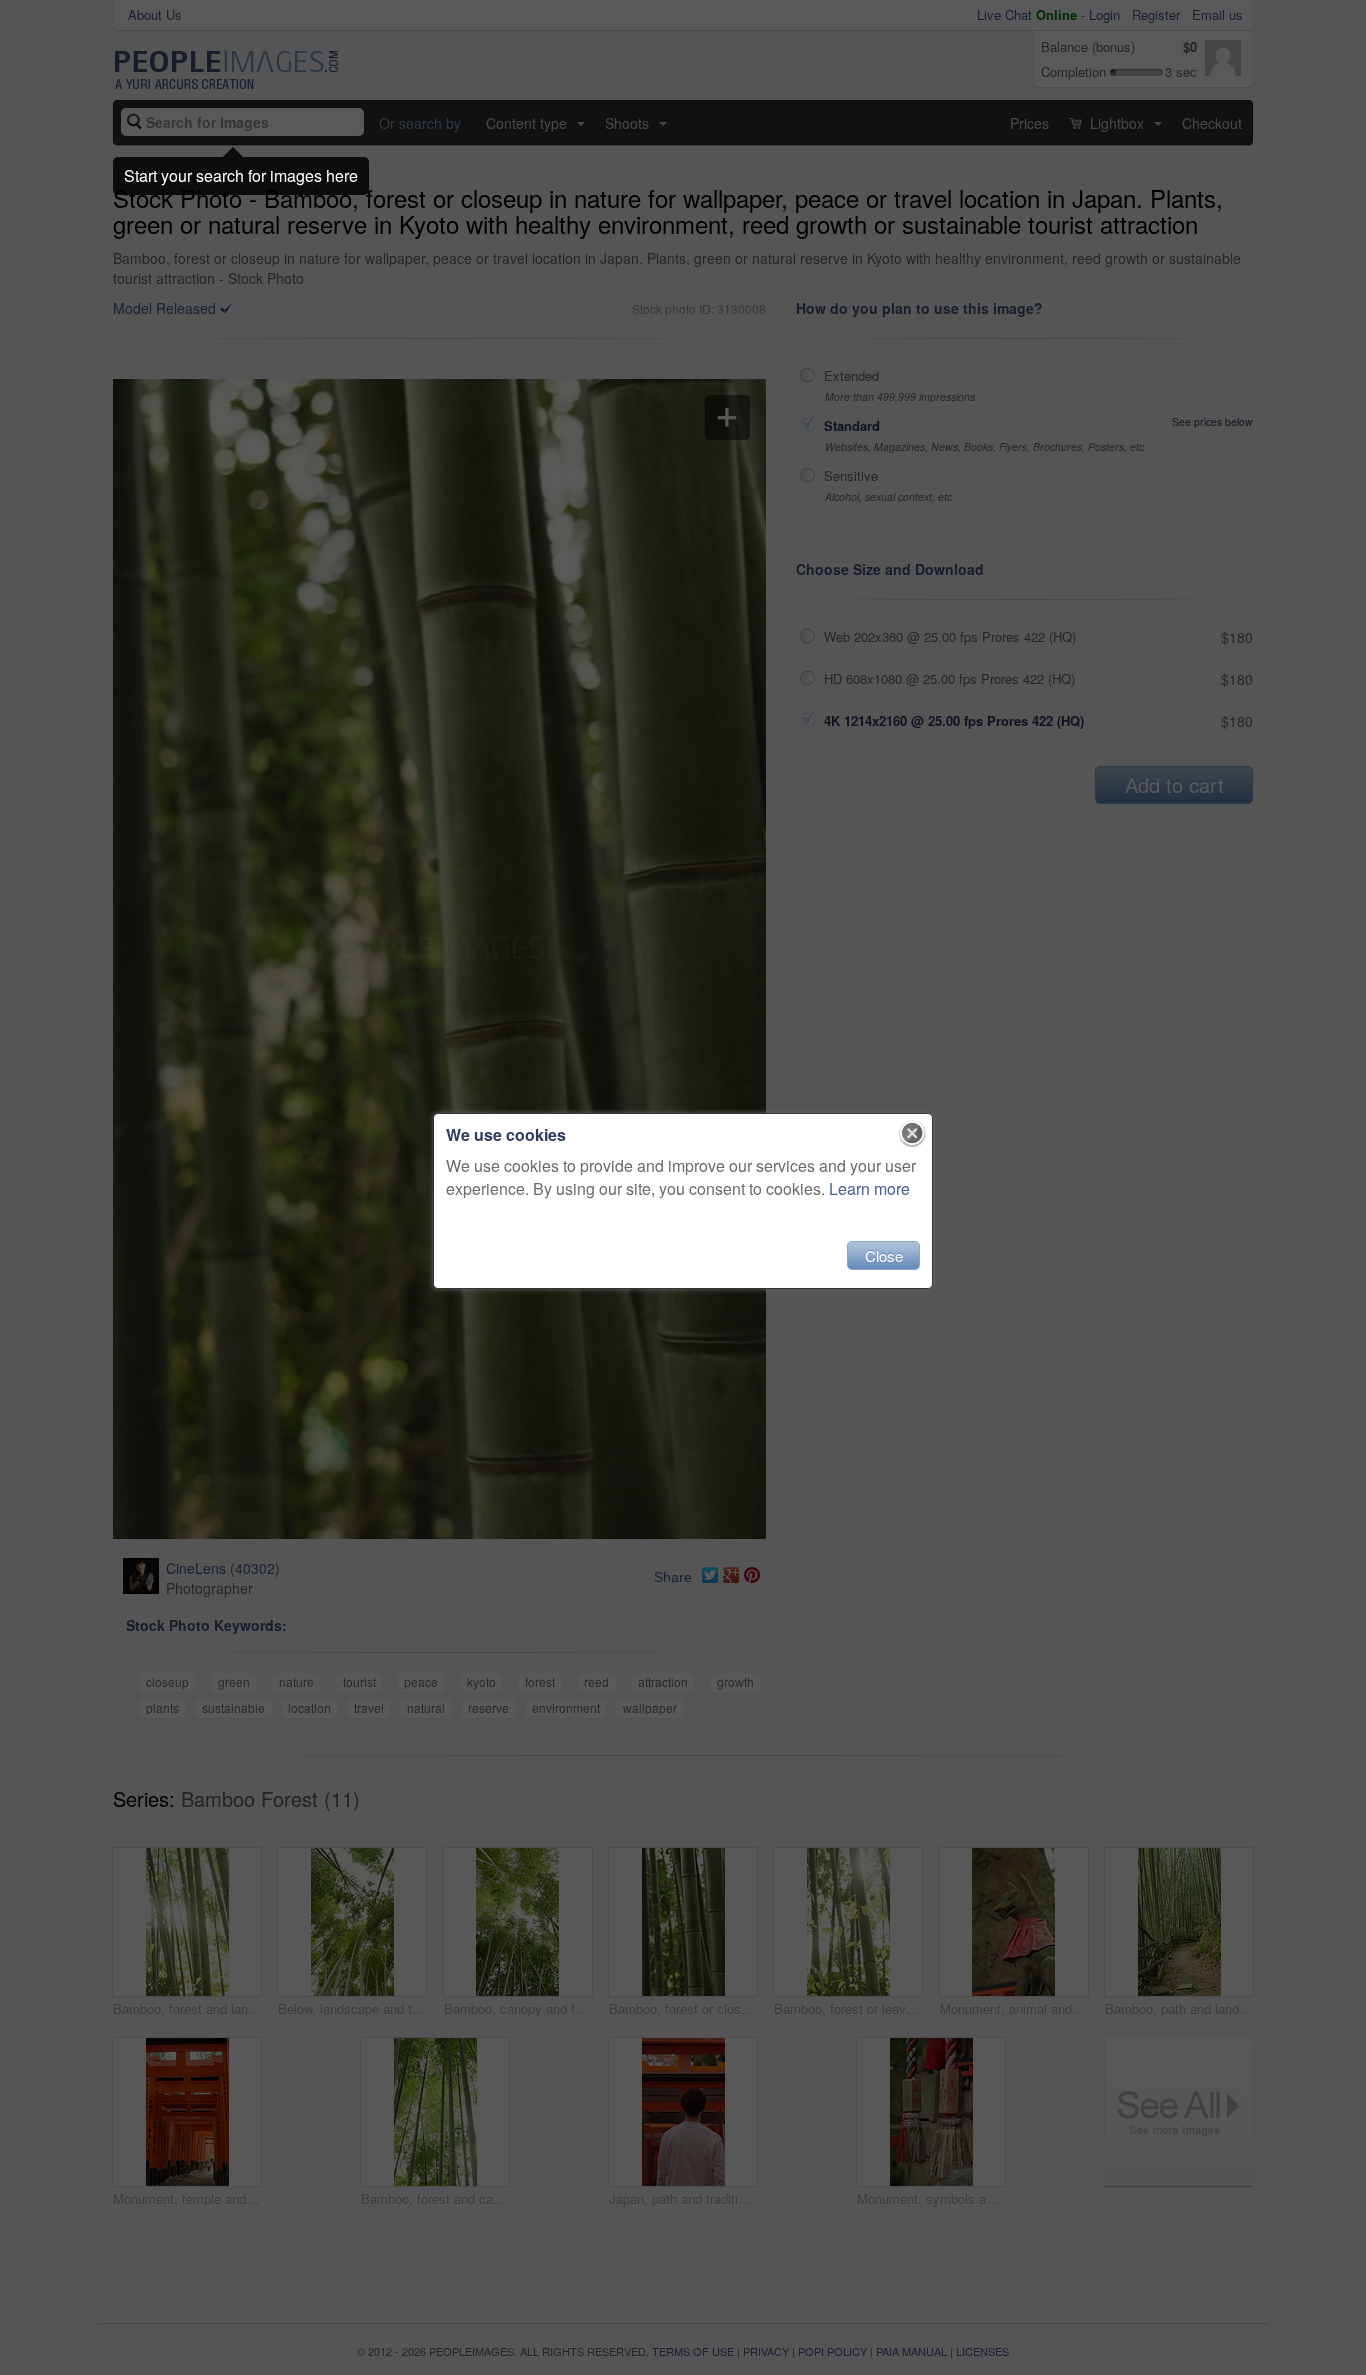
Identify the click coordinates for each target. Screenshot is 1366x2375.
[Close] (912, 1134)
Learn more (869, 1188)
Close (884, 1255)
